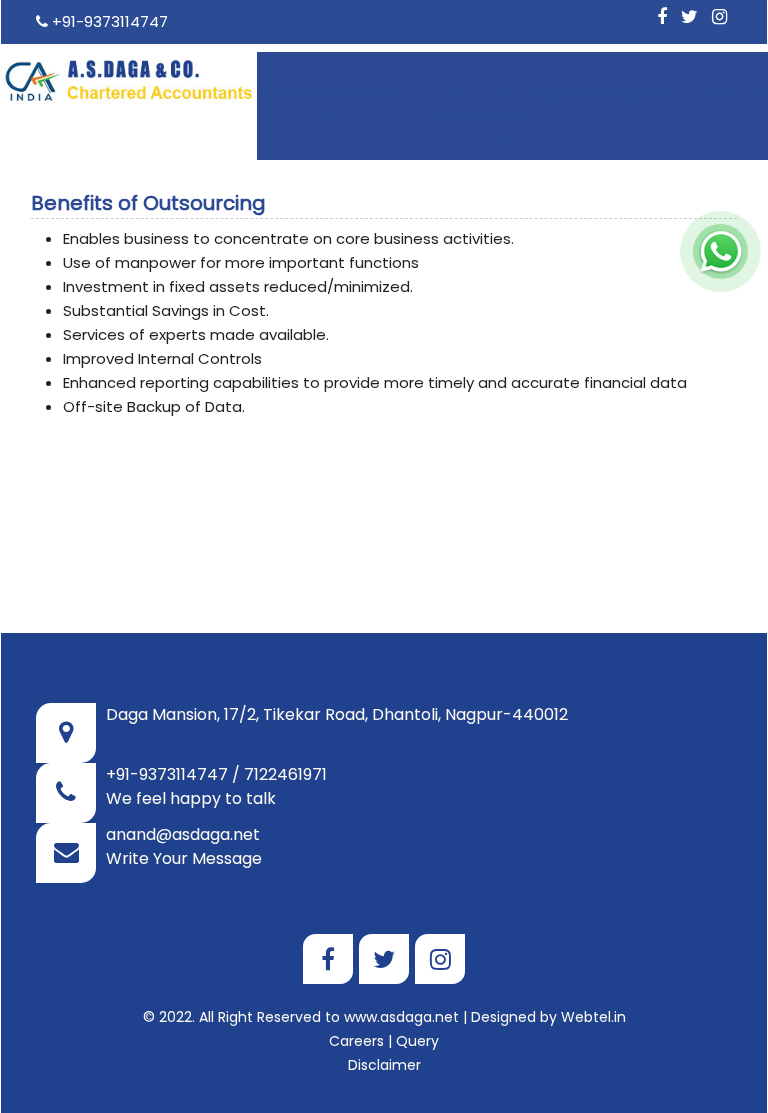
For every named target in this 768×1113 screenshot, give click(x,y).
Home (279, 92)
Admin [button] (719, 92)
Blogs (545, 92)
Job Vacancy (453, 104)
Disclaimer (384, 1065)
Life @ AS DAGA (505, 116)
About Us (323, 104)
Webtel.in (593, 1017)
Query (417, 1041)
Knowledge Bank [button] (623, 92)
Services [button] (377, 92)
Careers (356, 1041)
